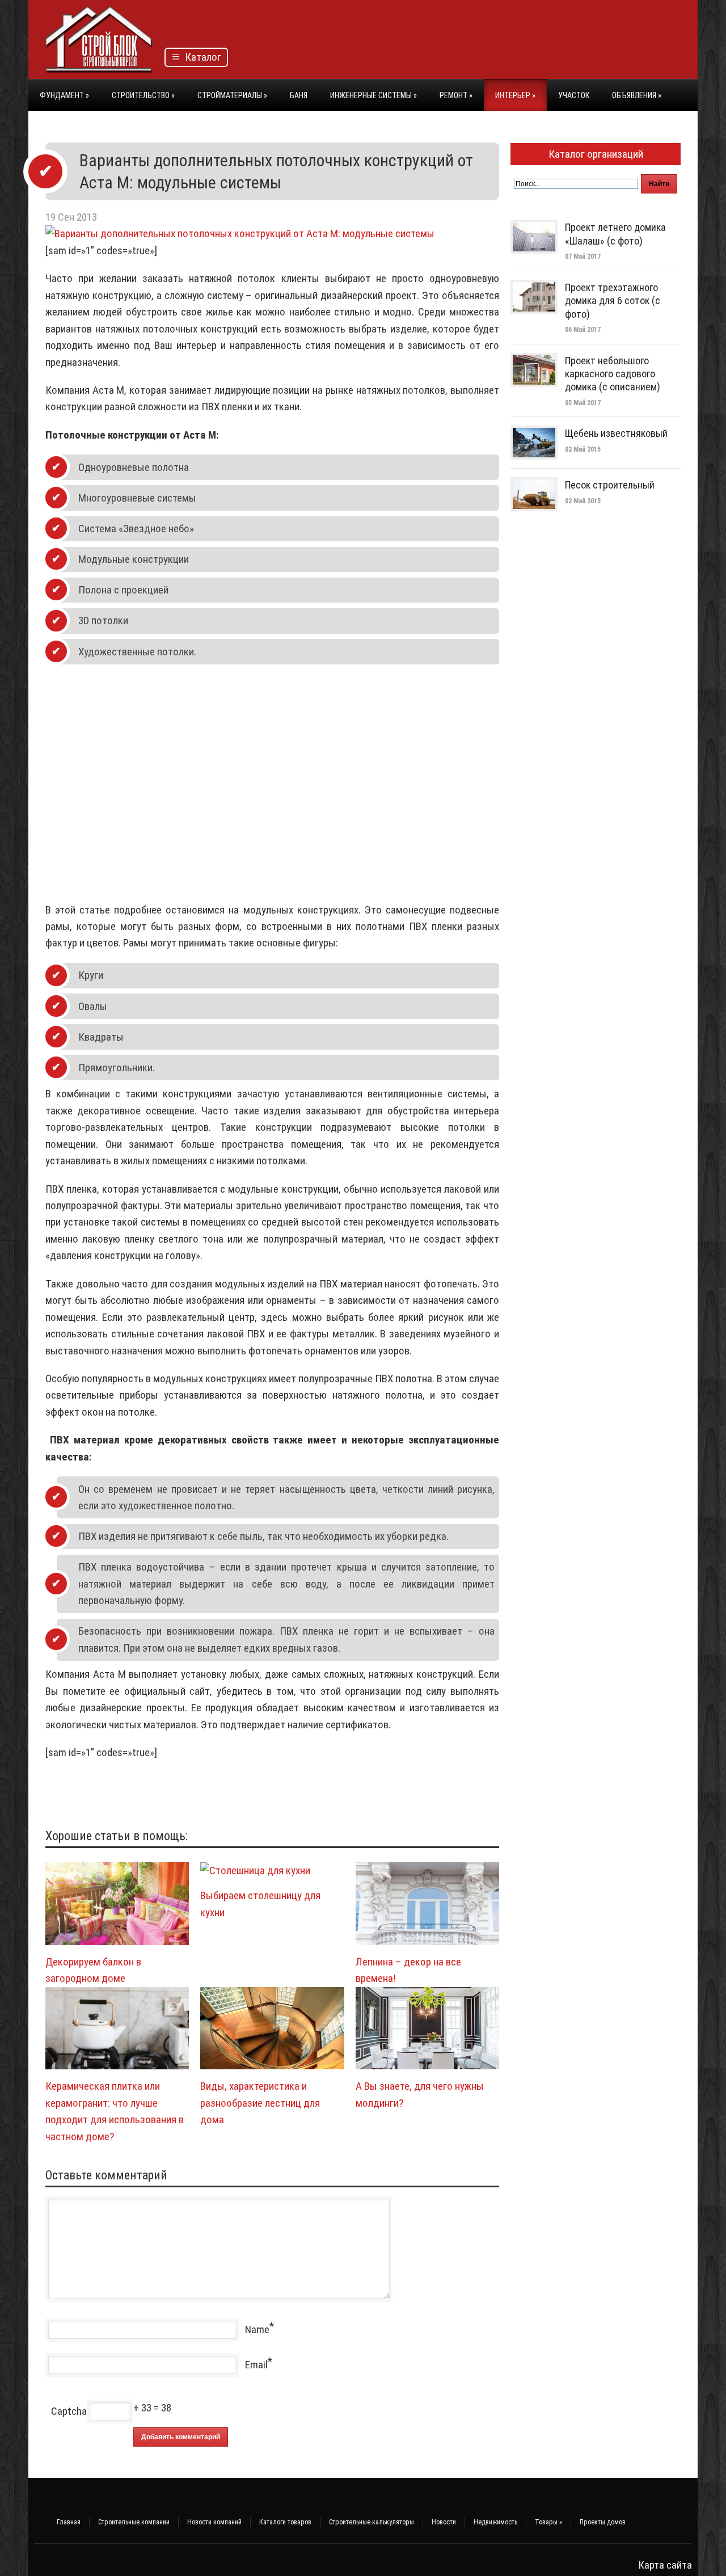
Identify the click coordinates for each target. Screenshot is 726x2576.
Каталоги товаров (285, 2522)
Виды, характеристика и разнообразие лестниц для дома (260, 2103)
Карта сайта (665, 2565)
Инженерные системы (373, 95)
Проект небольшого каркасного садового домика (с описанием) (613, 374)
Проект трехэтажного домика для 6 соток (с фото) (613, 301)
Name (257, 2329)
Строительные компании (134, 2522)
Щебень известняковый (616, 433)
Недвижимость (495, 2522)
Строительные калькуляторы (372, 2522)
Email (256, 2365)
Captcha (69, 2411)
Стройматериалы (232, 95)
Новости (444, 2522)
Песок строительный (610, 485)
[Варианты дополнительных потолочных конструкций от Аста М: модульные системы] (240, 233)
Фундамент (64, 95)
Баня (299, 95)
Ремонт (456, 95)
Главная (69, 2522)
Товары (548, 2522)
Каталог (201, 57)
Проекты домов (603, 2522)
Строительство (143, 95)
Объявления (637, 95)
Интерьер (515, 95)
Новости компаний (214, 2522)
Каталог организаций (596, 154)
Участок (574, 95)
